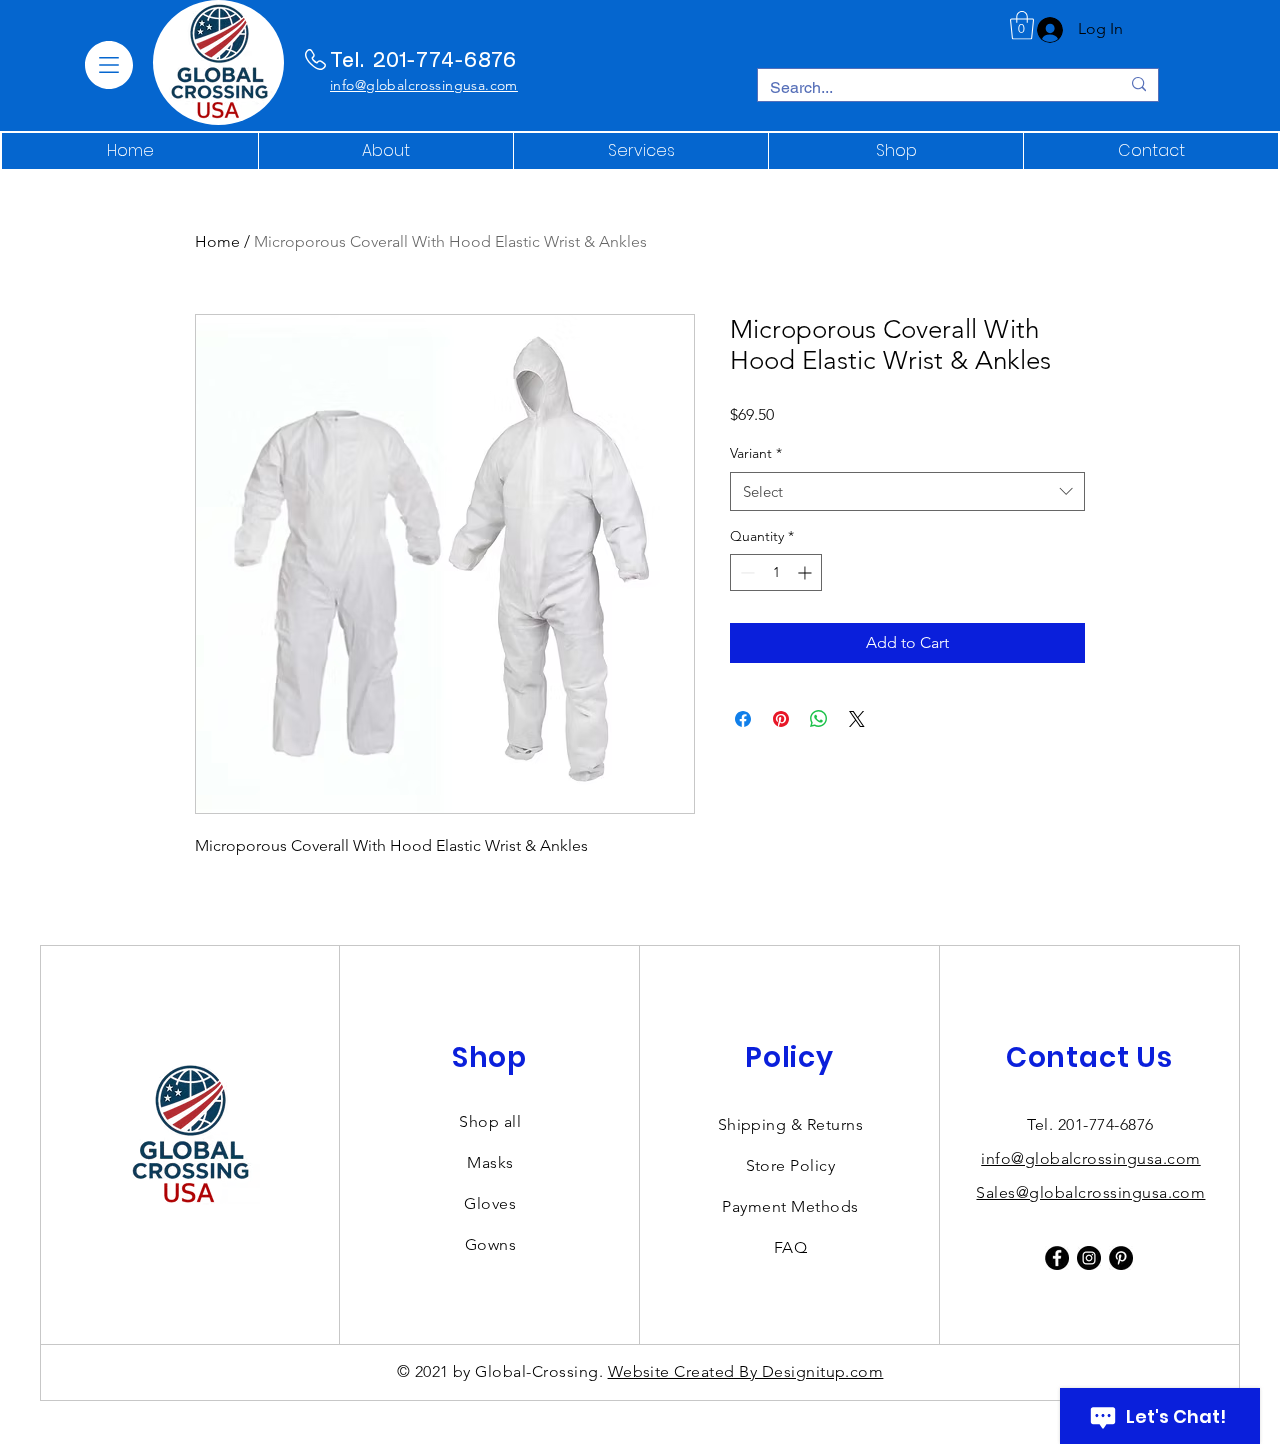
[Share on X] (857, 719)
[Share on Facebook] (743, 719)
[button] (109, 65)
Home (217, 241)
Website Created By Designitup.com (746, 1371)
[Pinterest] (1121, 1258)
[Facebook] (1057, 1258)
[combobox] (907, 491)
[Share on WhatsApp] (819, 719)
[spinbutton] (776, 572)
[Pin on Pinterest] (781, 719)
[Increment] (806, 572)
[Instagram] (1089, 1258)
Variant (756, 453)
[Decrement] (745, 572)
